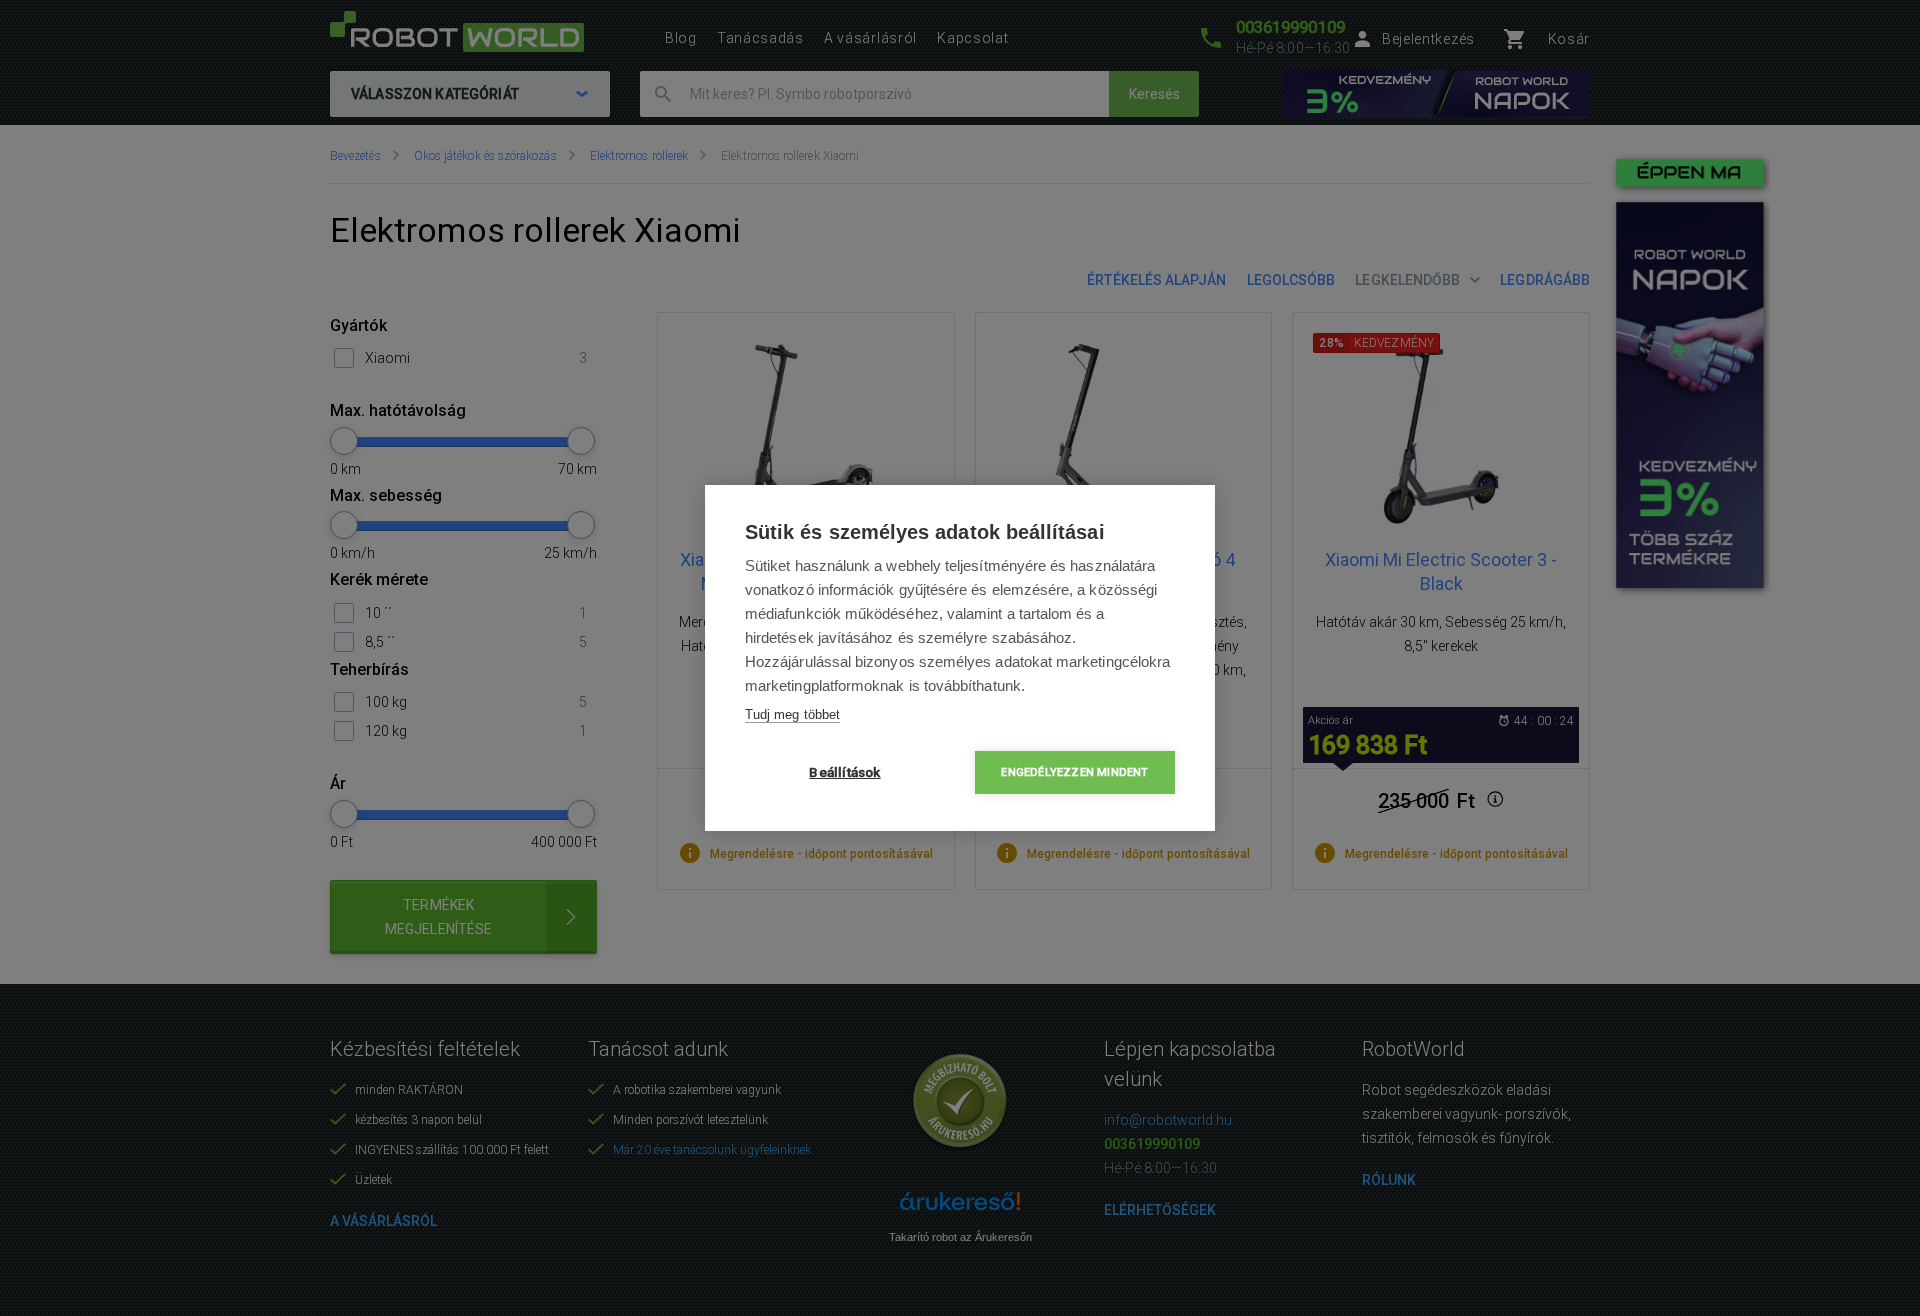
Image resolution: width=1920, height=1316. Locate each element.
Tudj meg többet (792, 714)
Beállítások (844, 772)
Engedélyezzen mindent (1074, 772)
